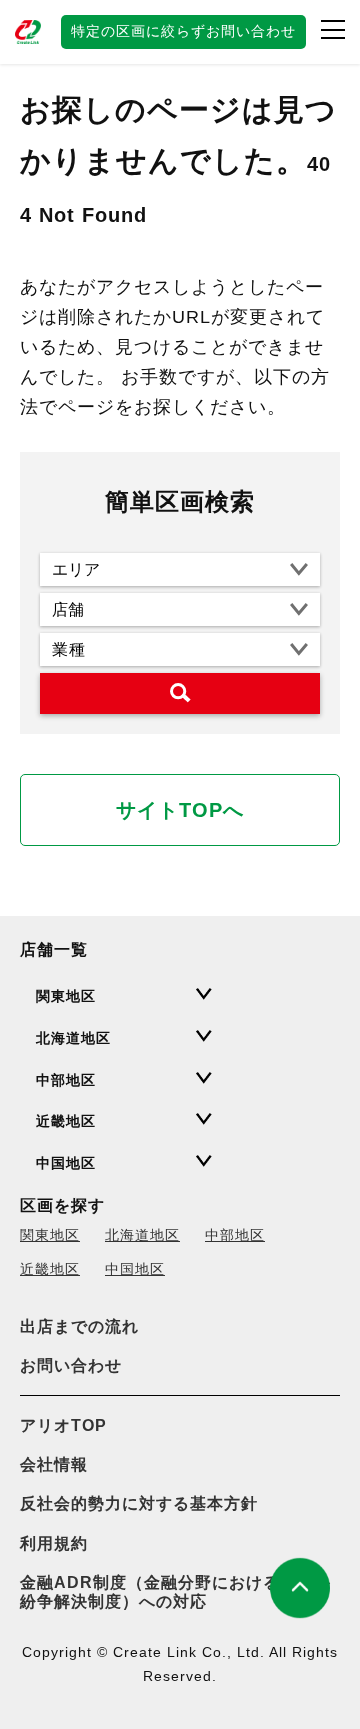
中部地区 (235, 1235)
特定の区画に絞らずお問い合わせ (183, 31)
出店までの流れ (79, 1326)
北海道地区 (142, 1235)
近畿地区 (50, 1269)
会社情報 (54, 1464)
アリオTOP (63, 1425)
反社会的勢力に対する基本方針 (139, 1503)
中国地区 (135, 1269)
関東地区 (50, 1235)
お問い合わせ (71, 1365)
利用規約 (54, 1543)
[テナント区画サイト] (30, 32)
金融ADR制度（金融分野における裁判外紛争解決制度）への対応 (175, 1592)
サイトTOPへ (180, 810)
